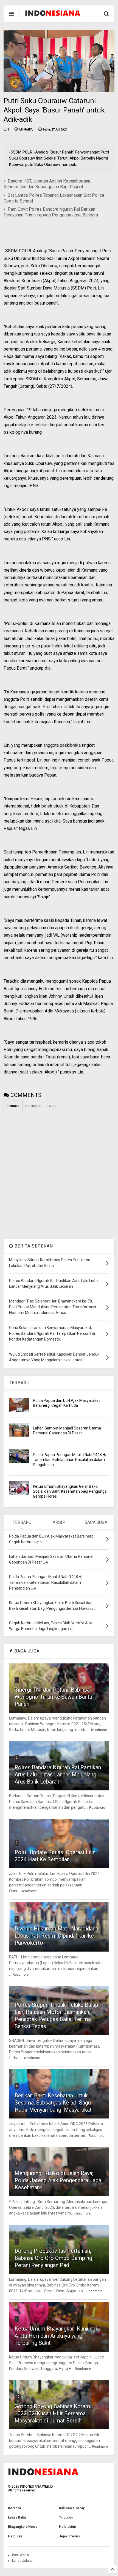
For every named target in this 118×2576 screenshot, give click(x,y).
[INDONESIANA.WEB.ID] (53, 14)
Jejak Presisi (69, 2536)
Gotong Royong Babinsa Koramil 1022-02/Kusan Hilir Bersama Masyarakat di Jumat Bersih (54, 2413)
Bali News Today (72, 2508)
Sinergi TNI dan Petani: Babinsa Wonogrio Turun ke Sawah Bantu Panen (53, 1697)
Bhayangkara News (23, 2527)
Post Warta (20, 2555)
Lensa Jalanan (23, 2561)
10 (18, 2397)
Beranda (14, 2508)
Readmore (99, 1730)
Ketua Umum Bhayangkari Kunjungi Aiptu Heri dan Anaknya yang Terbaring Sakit (56, 2336)
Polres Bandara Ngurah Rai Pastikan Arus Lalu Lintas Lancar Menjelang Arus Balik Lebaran (58, 1775)
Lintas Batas (17, 2517)
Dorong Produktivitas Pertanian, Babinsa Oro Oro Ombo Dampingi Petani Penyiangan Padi (54, 2258)
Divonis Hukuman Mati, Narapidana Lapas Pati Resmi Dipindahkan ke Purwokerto (56, 1936)
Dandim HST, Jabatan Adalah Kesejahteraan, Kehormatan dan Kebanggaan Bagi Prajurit (47, 184)
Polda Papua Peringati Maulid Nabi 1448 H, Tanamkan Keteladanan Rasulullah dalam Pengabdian (69, 1460)
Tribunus (66, 2517)
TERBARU (19, 1383)
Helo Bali (15, 2536)
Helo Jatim (68, 2527)
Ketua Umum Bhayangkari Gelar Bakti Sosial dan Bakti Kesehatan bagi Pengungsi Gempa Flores (70, 1491)
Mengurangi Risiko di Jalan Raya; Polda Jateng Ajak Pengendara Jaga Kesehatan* (58, 2180)
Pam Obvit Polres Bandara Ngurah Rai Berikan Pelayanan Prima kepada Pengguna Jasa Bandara (51, 212)
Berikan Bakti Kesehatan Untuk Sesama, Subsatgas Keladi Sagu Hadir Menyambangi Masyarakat (53, 2103)
